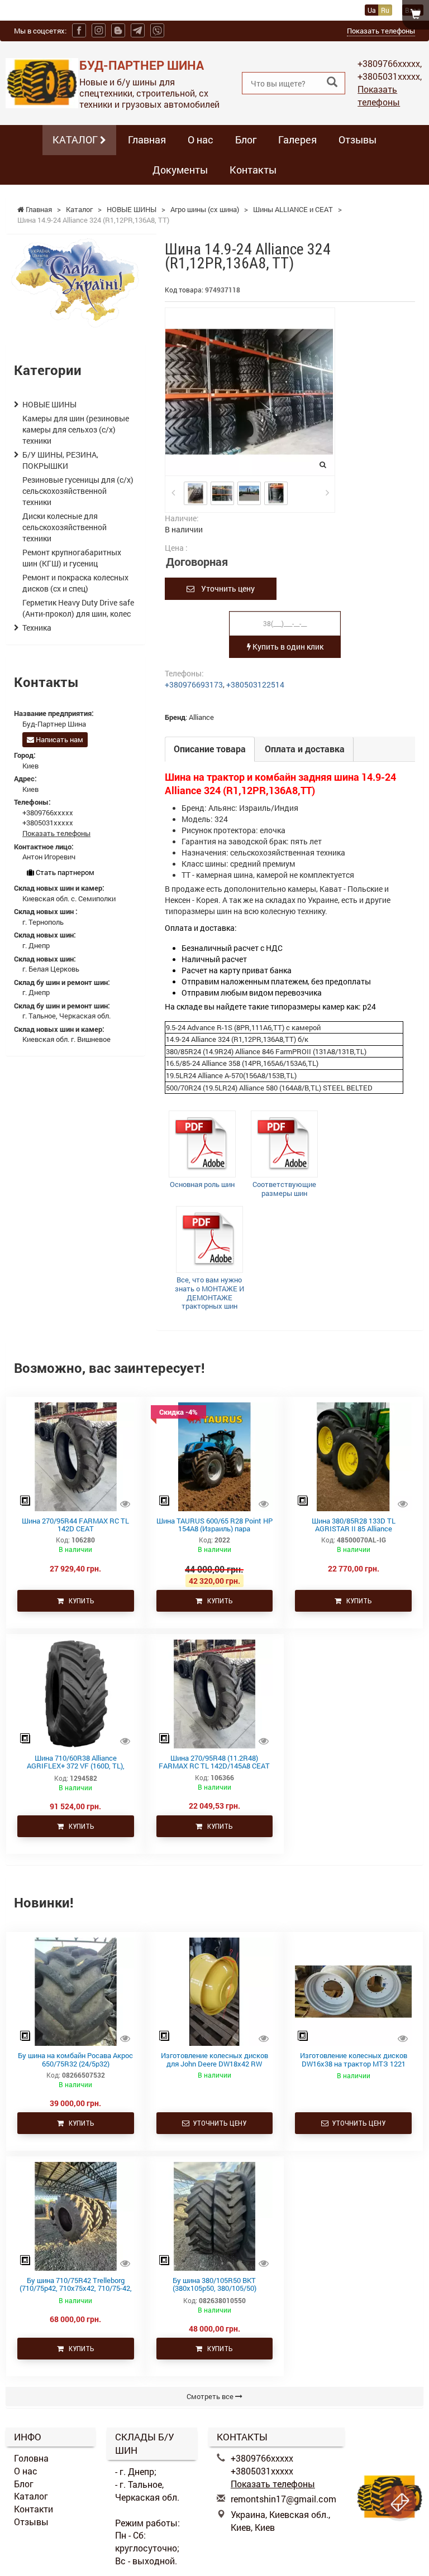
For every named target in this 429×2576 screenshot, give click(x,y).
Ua (372, 10)
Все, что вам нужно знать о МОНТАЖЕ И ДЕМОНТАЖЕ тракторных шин (209, 1293)
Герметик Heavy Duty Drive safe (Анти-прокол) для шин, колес (78, 608)
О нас (201, 140)
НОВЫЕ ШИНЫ (49, 404)
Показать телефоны (381, 31)
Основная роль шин (202, 1184)
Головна (31, 2458)
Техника (37, 628)
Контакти (34, 2509)
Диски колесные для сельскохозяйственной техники (65, 527)
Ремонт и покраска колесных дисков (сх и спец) (75, 583)
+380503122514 (255, 684)
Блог (246, 140)
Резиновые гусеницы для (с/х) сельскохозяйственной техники (78, 491)
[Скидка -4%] (215, 1456)
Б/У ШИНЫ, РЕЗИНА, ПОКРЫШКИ (60, 460)
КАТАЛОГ (76, 140)
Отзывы (357, 140)
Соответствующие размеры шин (284, 1189)
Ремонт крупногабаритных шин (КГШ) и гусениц (72, 558)
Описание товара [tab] (210, 749)
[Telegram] (138, 30)
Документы (180, 170)
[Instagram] (99, 30)
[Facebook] (79, 30)
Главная (147, 140)
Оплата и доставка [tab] (305, 749)
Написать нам (59, 739)
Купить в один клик (287, 647)
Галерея (297, 140)
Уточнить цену (225, 588)
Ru (385, 10)
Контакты (253, 170)
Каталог (31, 2496)
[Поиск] (332, 82)
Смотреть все (211, 2396)
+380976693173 (194, 684)
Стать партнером (64, 872)
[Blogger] (118, 30)
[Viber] (157, 30)
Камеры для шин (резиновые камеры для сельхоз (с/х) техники (76, 429)
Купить (79, 1601)
